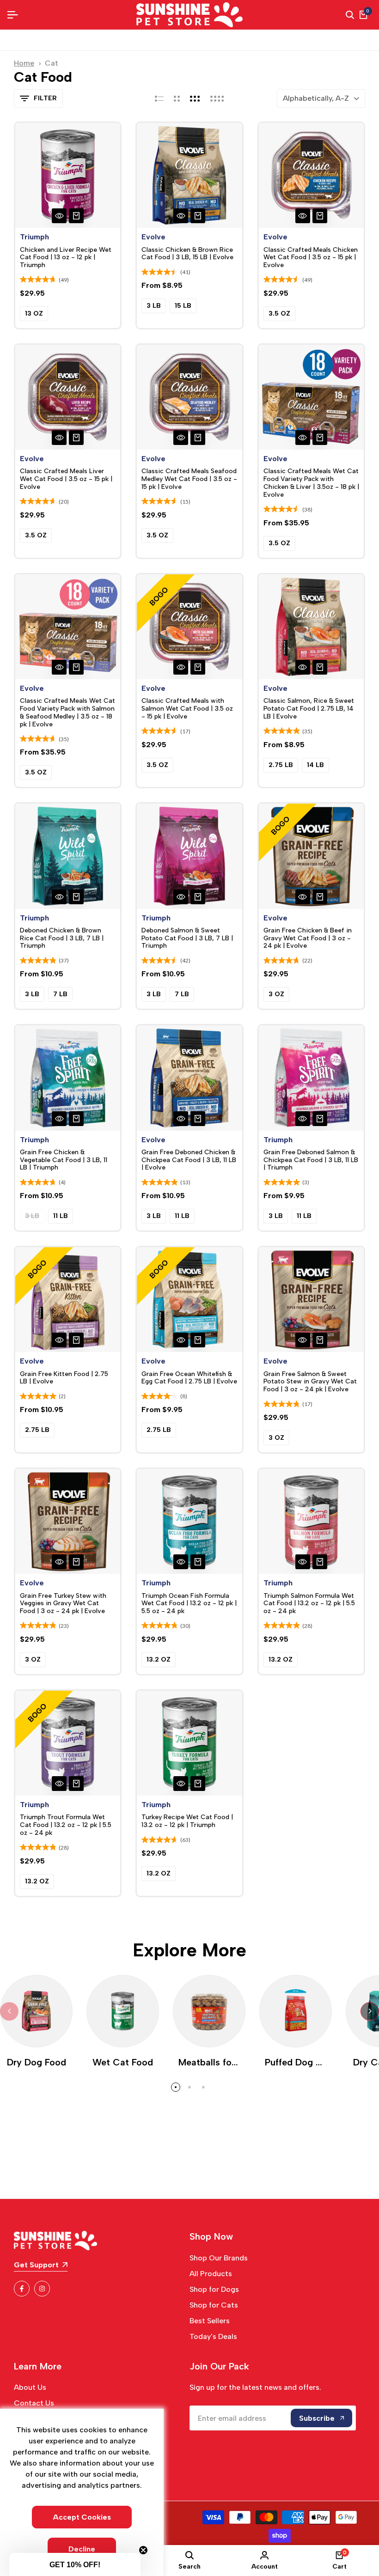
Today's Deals (213, 2336)
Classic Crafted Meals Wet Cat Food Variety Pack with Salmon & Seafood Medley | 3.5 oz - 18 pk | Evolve (67, 713)
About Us (30, 2387)
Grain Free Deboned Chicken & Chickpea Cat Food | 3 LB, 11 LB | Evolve (189, 1160)
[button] (75, 2564)
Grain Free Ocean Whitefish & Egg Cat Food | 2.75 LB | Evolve (189, 1378)
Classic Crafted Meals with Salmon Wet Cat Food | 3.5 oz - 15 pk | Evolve (187, 709)
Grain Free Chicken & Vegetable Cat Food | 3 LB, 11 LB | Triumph (64, 1160)
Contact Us (34, 2403)
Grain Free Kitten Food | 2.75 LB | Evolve (64, 1378)
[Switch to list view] (159, 98)
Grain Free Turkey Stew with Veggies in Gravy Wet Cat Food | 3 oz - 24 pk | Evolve (63, 1604)
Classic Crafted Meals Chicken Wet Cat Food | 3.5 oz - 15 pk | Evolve (311, 258)
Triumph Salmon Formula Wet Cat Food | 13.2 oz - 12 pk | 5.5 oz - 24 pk (309, 1604)
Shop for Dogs (214, 2289)
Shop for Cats (214, 2305)
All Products (211, 2274)
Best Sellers (210, 2321)
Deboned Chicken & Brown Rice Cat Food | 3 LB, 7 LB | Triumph (62, 938)
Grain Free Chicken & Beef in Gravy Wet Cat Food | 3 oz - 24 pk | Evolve (308, 938)
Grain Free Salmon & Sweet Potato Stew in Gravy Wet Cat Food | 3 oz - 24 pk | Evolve (310, 1382)
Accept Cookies (82, 2517)
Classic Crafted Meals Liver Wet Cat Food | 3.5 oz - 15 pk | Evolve (66, 479)
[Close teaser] (143, 2550)
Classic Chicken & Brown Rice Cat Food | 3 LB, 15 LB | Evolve (187, 254)
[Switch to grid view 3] (195, 98)
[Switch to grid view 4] (217, 98)
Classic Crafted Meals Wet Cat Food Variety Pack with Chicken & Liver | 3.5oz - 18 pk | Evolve (311, 483)
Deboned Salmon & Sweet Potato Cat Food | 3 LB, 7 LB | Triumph (187, 938)
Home (24, 63)
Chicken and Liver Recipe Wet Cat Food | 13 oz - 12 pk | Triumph (66, 258)
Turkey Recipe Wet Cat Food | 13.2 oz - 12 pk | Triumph (187, 1821)
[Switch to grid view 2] (177, 98)
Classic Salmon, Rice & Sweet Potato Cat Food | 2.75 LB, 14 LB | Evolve (309, 709)
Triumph (34, 237)
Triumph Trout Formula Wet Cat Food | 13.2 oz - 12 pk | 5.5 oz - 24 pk (66, 1825)
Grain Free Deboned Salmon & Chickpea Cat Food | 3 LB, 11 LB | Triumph (311, 1160)
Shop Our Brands (219, 2258)
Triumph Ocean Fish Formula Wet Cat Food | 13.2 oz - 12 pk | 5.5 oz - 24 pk (189, 1604)
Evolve (153, 237)
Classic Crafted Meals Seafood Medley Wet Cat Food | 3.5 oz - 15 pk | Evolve (189, 479)
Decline (82, 2549)
